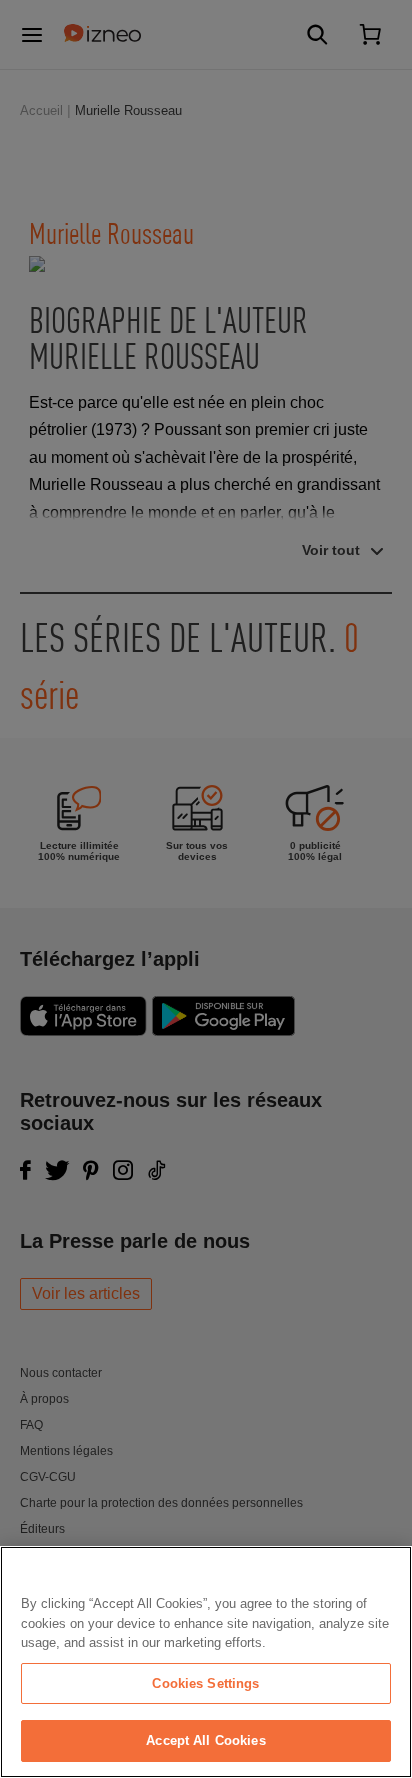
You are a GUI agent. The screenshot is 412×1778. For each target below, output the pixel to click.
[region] (206, 1662)
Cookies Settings (205, 1683)
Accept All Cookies (205, 1740)
